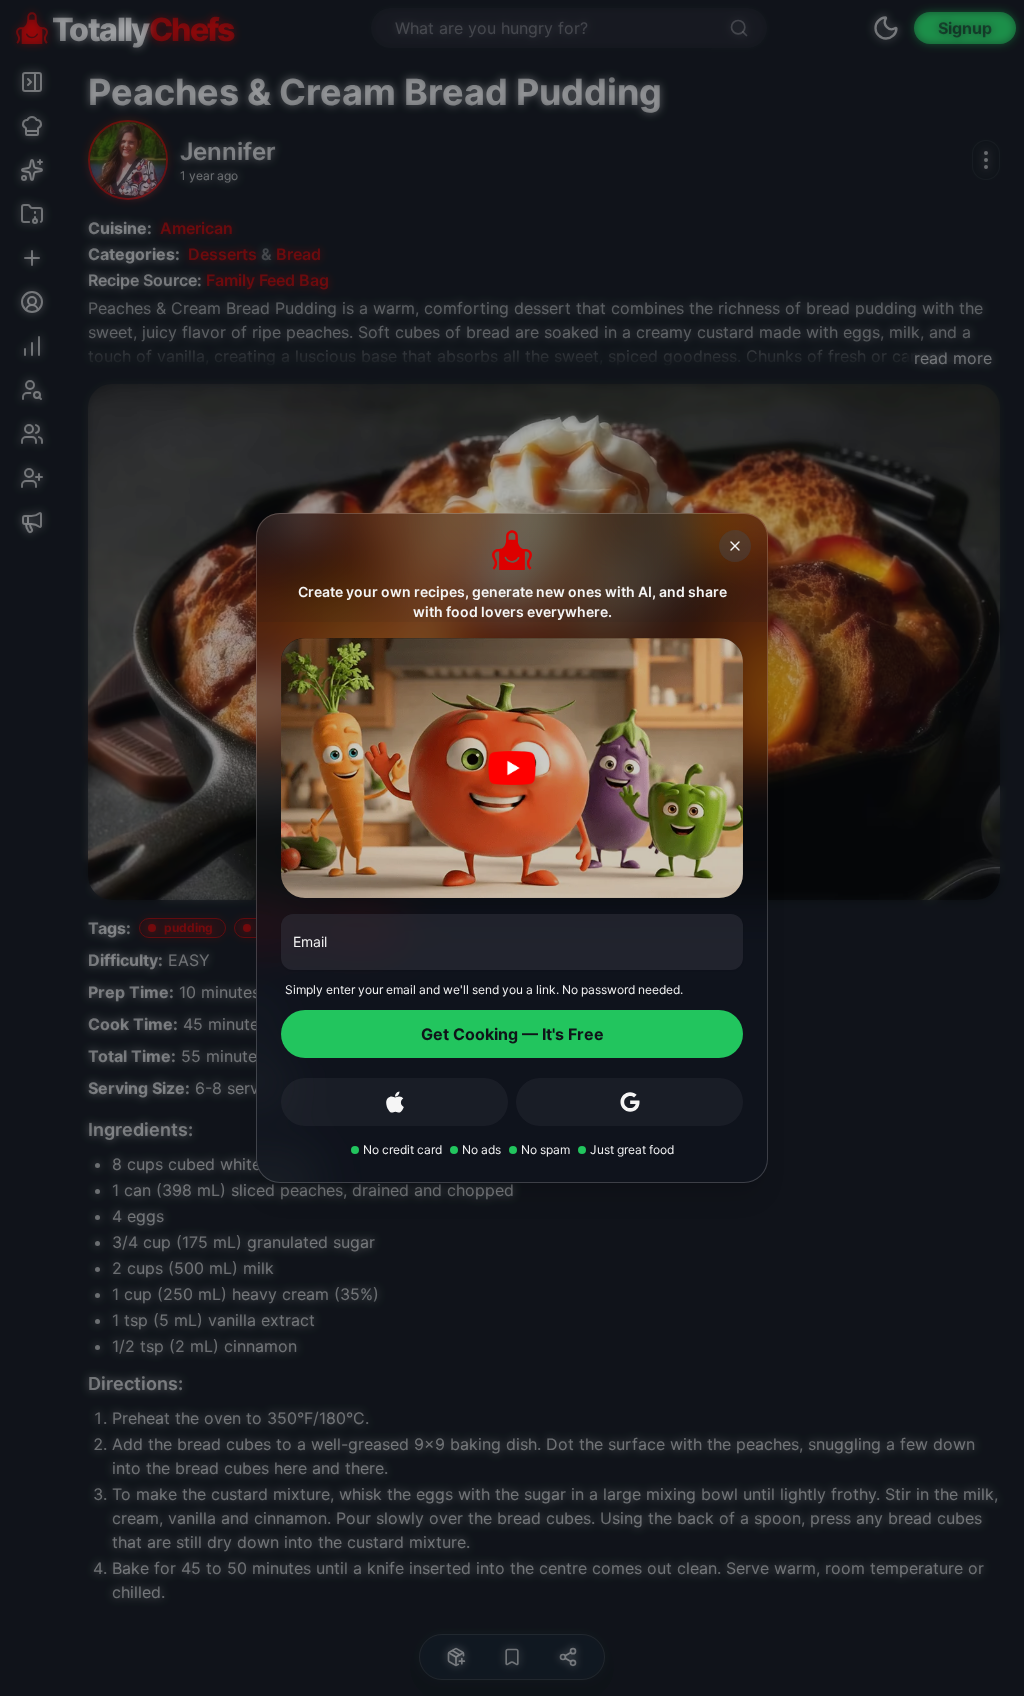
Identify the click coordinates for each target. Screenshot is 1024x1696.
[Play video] (512, 768)
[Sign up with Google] (629, 1102)
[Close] (735, 546)
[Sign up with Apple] (394, 1102)
